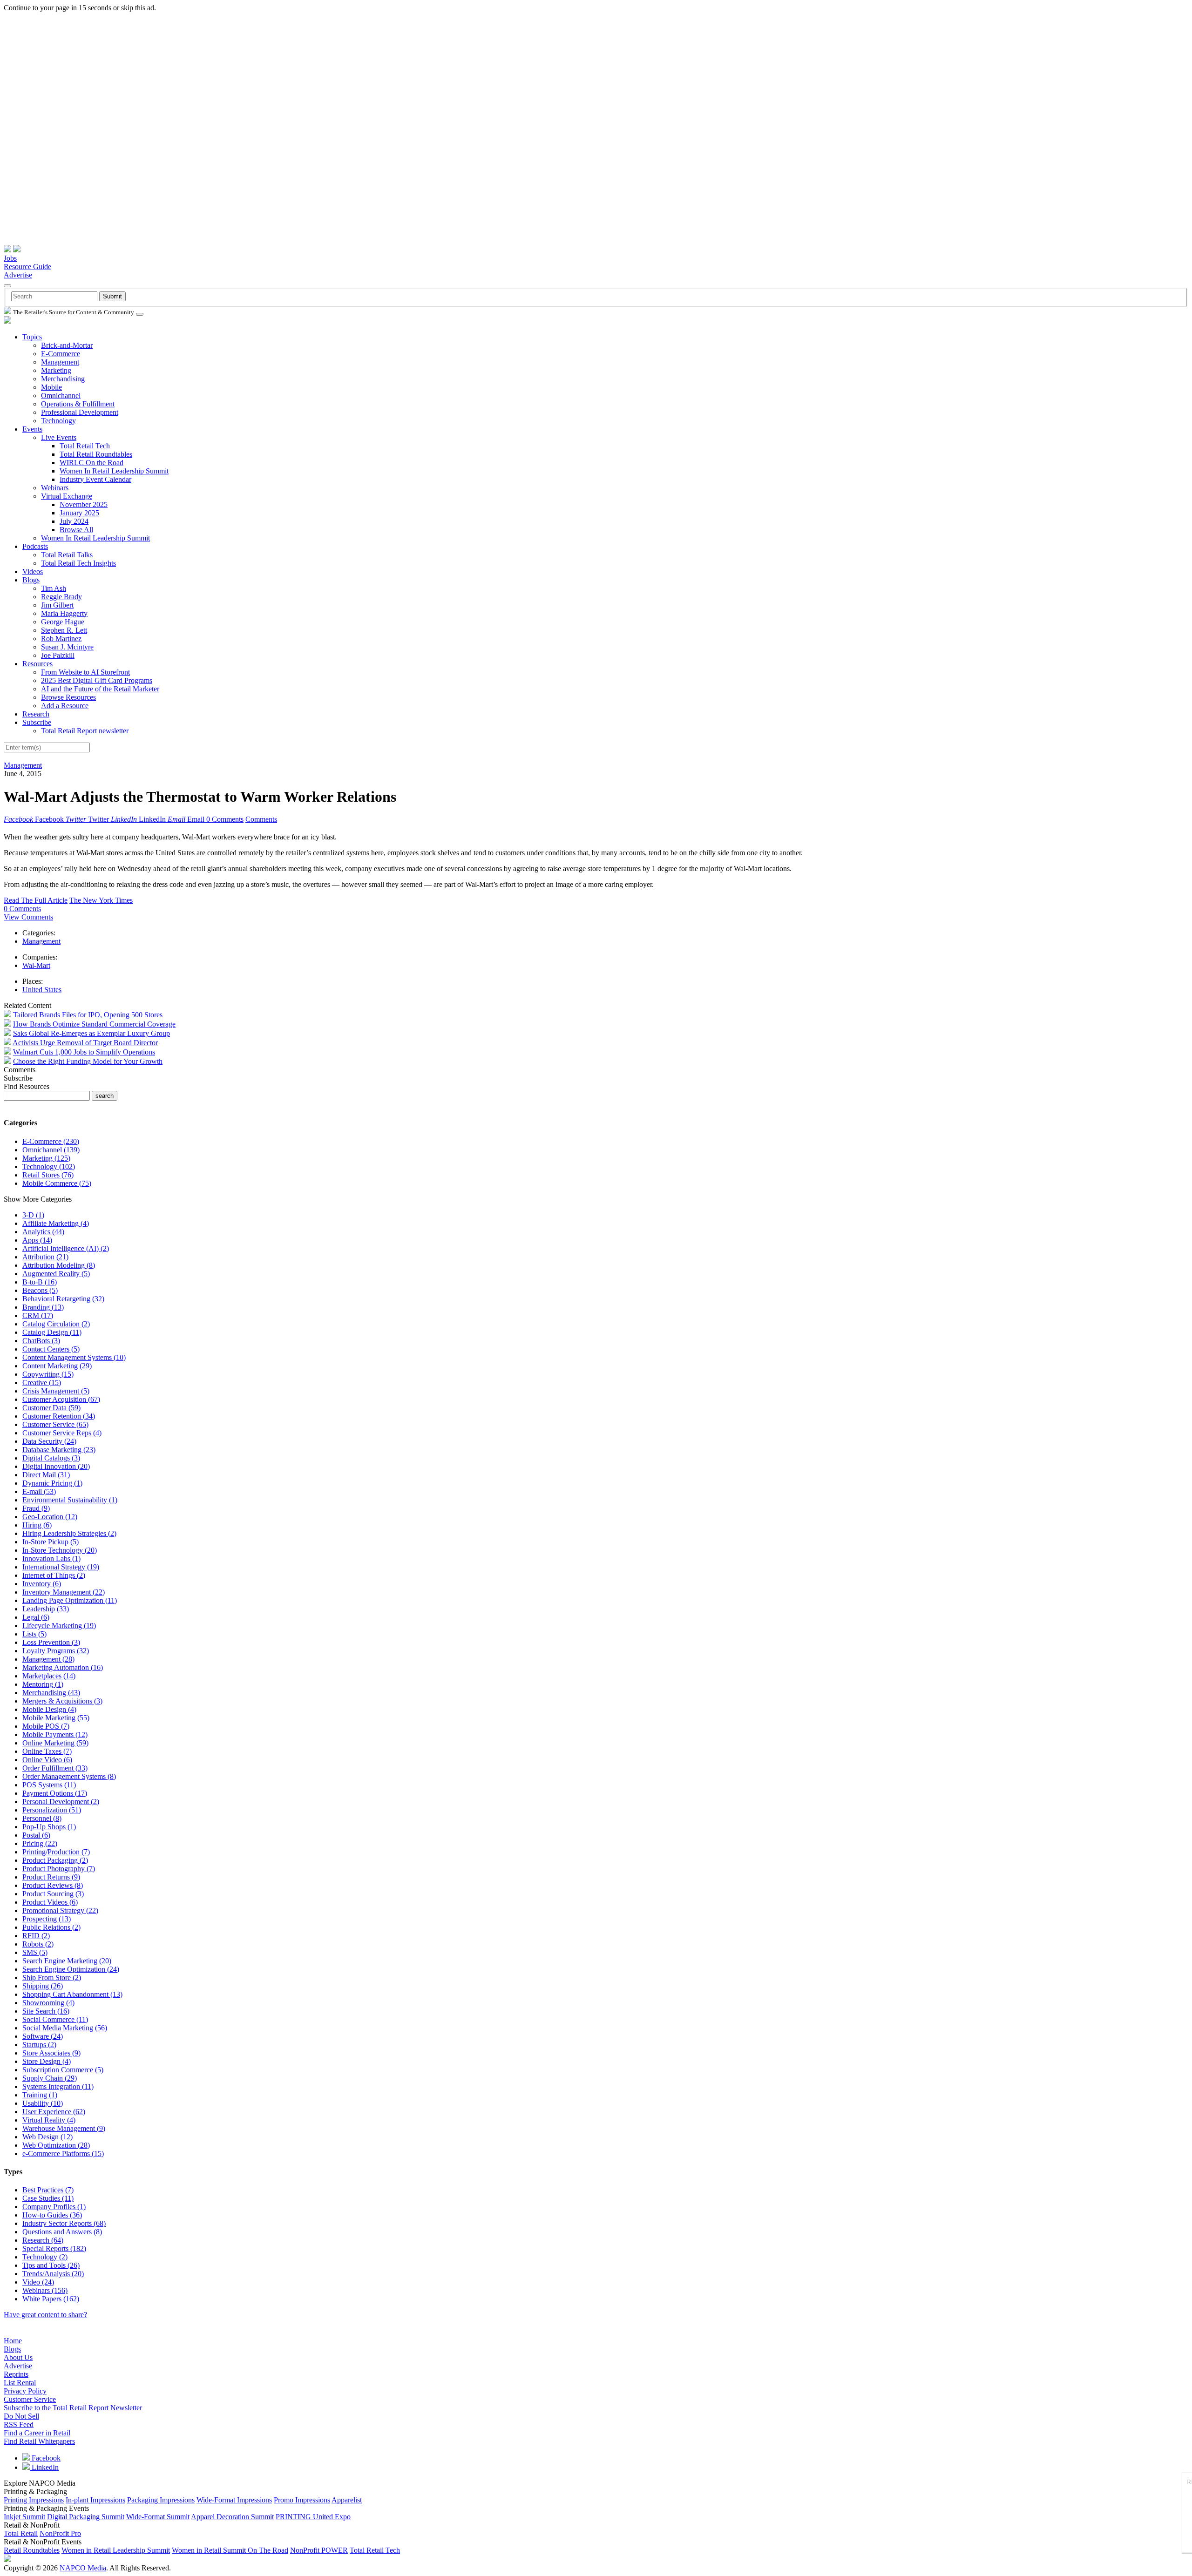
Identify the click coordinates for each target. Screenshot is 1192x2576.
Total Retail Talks (67, 555)
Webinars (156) (45, 2290)
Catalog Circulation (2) (56, 1324)
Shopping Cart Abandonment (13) (72, 1994)
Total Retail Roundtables (96, 454)
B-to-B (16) (40, 1282)
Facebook (45, 2458)
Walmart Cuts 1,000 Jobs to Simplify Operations (84, 1052)
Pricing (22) (40, 1843)
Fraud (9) (36, 1508)
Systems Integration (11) (58, 2086)
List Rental (20, 2383)
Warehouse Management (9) (64, 2128)
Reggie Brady (61, 597)
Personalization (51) (52, 1810)
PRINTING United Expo (313, 2517)
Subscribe (37, 722)
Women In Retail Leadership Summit (114, 471)
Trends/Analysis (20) (53, 2274)
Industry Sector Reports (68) (64, 2223)
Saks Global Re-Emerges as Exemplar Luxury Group (91, 1033)
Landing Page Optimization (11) (70, 1600)
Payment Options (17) (55, 1793)
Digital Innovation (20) (56, 1466)
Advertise (18, 275)
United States (42, 990)
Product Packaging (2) (55, 1860)
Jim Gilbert (57, 605)
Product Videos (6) (50, 1902)
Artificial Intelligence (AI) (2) (66, 1248)
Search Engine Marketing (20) (67, 1961)
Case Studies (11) (48, 2198)
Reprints (16, 2374)
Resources (37, 664)
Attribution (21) (45, 1257)
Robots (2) (38, 1944)
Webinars (55, 488)
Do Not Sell (21, 2416)
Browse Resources (68, 697)
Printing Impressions (34, 2500)
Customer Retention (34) (59, 1416)
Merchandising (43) (51, 1693)
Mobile (51, 387)
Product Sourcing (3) (53, 1894)
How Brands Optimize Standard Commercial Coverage (94, 1024)
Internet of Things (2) (54, 1575)
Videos (33, 571)
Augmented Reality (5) (56, 1274)
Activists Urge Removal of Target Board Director (85, 1043)
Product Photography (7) (59, 1869)
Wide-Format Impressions (234, 2500)
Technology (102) (49, 1166)
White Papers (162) (51, 2299)
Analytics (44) (43, 1232)
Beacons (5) (40, 1290)
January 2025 (79, 513)
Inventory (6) (42, 1584)
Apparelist (347, 2500)
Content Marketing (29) (57, 1366)
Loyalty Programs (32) (56, 1651)
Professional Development (80, 412)
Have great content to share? (45, 2315)
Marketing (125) (46, 1158)
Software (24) (43, 2036)
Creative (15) (42, 1383)
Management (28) (48, 1659)
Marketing (56, 370)
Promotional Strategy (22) (60, 1910)
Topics (32, 337)
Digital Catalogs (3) (51, 1458)
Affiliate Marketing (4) (56, 1223)
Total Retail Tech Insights (78, 563)
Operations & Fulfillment (78, 404)
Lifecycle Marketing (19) (59, 1626)
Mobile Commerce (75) (57, 1183)
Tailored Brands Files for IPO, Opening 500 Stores (88, 1015)
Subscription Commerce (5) (63, 2070)
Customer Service (30, 2399)
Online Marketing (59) (55, 1743)
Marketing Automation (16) (63, 1667)
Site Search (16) (46, 2011)
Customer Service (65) (55, 1424)
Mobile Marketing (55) (56, 1718)
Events (32, 429)
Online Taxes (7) (47, 1751)
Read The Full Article (36, 900)
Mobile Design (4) (49, 1709)
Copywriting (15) (48, 1374)
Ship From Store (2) (52, 1978)
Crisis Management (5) (56, 1391)
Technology (58, 421)
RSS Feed (19, 2424)
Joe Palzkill (58, 655)
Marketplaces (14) (49, 1676)
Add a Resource (65, 706)
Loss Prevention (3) (51, 1642)
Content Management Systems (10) (74, 1357)
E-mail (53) (39, 1491)
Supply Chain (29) (50, 2078)
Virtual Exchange (67, 496)
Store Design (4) (47, 2061)
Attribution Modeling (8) (59, 1265)
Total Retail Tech (85, 446)
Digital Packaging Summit (86, 2517)
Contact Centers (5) (51, 1349)
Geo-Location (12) (50, 1517)
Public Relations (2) (51, 1927)
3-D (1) (33, 1215)
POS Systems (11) (49, 1785)
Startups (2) (39, 2045)
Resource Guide (27, 267)
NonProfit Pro (60, 2533)
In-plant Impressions (95, 2500)
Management (60, 362)
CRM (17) (38, 1315)
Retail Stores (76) (48, 1175)
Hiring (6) (37, 1525)
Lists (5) (34, 1634)
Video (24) (38, 2282)
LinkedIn (44, 2467)
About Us (18, 2357)
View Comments (28, 917)
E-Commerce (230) (51, 1141)
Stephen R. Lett (64, 630)
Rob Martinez (61, 639)
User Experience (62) (54, 2112)
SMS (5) (35, 1952)
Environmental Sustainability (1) (70, 1500)
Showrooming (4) (48, 2003)
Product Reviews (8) (53, 1885)
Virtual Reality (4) (49, 2120)
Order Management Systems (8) (69, 1776)
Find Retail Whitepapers (39, 2441)
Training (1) (40, 2095)
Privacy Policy (25, 2391)
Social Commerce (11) (55, 2019)
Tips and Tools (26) (51, 2265)
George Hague (63, 622)
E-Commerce (61, 354)
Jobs (10, 258)
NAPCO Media (83, 2568)
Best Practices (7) (48, 2190)
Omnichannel (61, 396)
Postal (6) (36, 1835)
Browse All (76, 530)
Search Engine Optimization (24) (71, 1969)
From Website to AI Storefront (85, 672)
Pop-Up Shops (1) (49, 1827)
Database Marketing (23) (59, 1450)
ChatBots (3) (41, 1341)
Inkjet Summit (24, 2517)
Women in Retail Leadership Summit (116, 2550)
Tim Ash (54, 588)
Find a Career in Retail (37, 2433)
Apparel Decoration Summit (232, 2517)
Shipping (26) (43, 1986)
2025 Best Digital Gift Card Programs (97, 680)
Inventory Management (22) (64, 1592)
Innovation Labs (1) (51, 1558)
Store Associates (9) (51, 2053)
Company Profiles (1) (54, 2207)
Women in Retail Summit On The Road (230, 2550)
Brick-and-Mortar (67, 345)
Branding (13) (43, 1307)
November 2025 (84, 504)
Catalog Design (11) (52, 1332)
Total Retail (21, 2533)
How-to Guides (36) (52, 2215)
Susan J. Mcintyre (67, 647)
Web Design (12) (47, 2137)
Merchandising (63, 379)
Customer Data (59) (51, 1408)
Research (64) (43, 2240)
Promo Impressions (302, 2500)
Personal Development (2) (61, 1802)
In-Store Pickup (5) (51, 1542)
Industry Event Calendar (95, 479)
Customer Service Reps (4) (62, 1433)
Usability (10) (43, 2103)
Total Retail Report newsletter (85, 731)
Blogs (31, 580)
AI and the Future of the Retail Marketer (100, 689)
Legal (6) (36, 1617)
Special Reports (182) (54, 2248)
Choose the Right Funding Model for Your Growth (88, 1061)
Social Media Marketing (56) (65, 2028)
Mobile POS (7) (46, 1726)
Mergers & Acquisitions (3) (62, 1701)
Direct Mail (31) (46, 1475)
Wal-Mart (36, 965)
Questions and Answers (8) (62, 2232)
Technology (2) (45, 2257)
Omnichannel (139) (51, 1150)
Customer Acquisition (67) (61, 1399)
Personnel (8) (42, 1818)
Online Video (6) (47, 1760)
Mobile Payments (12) (55, 1734)
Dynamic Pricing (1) (52, 1483)
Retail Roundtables (32, 2550)
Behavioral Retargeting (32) (63, 1299)
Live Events (59, 437)
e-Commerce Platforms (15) (63, 2153)
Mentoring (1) (43, 1684)
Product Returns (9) (51, 1877)
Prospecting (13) (47, 1919)
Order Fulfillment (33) (55, 1768)
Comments (261, 819)
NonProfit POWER (319, 2550)
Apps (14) (37, 1240)
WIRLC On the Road (91, 463)
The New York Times (101, 900)
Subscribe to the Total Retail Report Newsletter (73, 2408)
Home (13, 2341)
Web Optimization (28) (56, 2145)
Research (36, 714)
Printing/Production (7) (56, 1852)
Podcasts (35, 546)
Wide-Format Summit (158, 2517)
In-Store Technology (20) (60, 1550)
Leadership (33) (46, 1609)
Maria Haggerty (64, 613)
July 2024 (74, 521)
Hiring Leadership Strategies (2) (69, 1533)
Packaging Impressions (161, 2500)
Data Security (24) (49, 1441)
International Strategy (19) (61, 1567)
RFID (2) (36, 1936)
